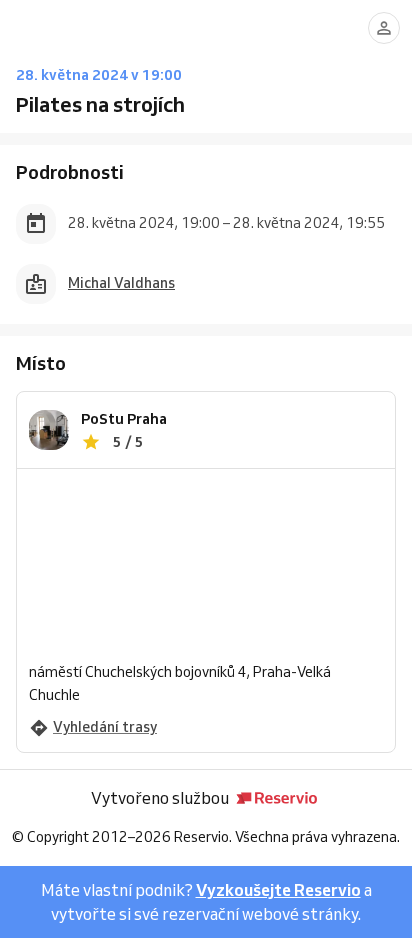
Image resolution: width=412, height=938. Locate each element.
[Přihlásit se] (384, 28)
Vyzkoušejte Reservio (278, 890)
